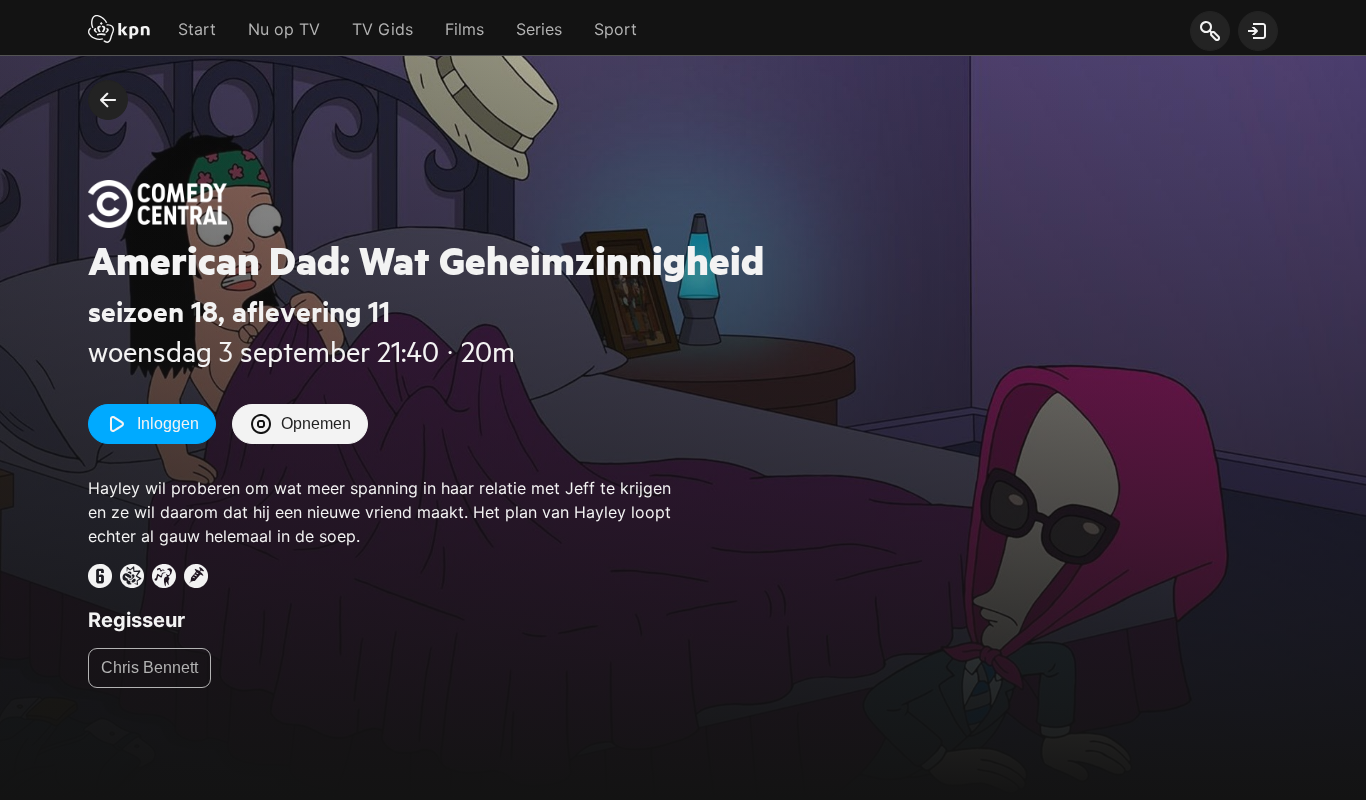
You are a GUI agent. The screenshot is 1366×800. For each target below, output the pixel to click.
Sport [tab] (615, 29)
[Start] (119, 31)
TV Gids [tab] (382, 29)
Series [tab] (539, 29)
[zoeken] (1209, 32)
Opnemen (316, 423)
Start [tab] (197, 29)
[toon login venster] (1258, 31)
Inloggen (168, 423)
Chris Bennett (149, 667)
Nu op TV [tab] (284, 29)
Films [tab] (464, 29)
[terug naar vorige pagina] (108, 100)
